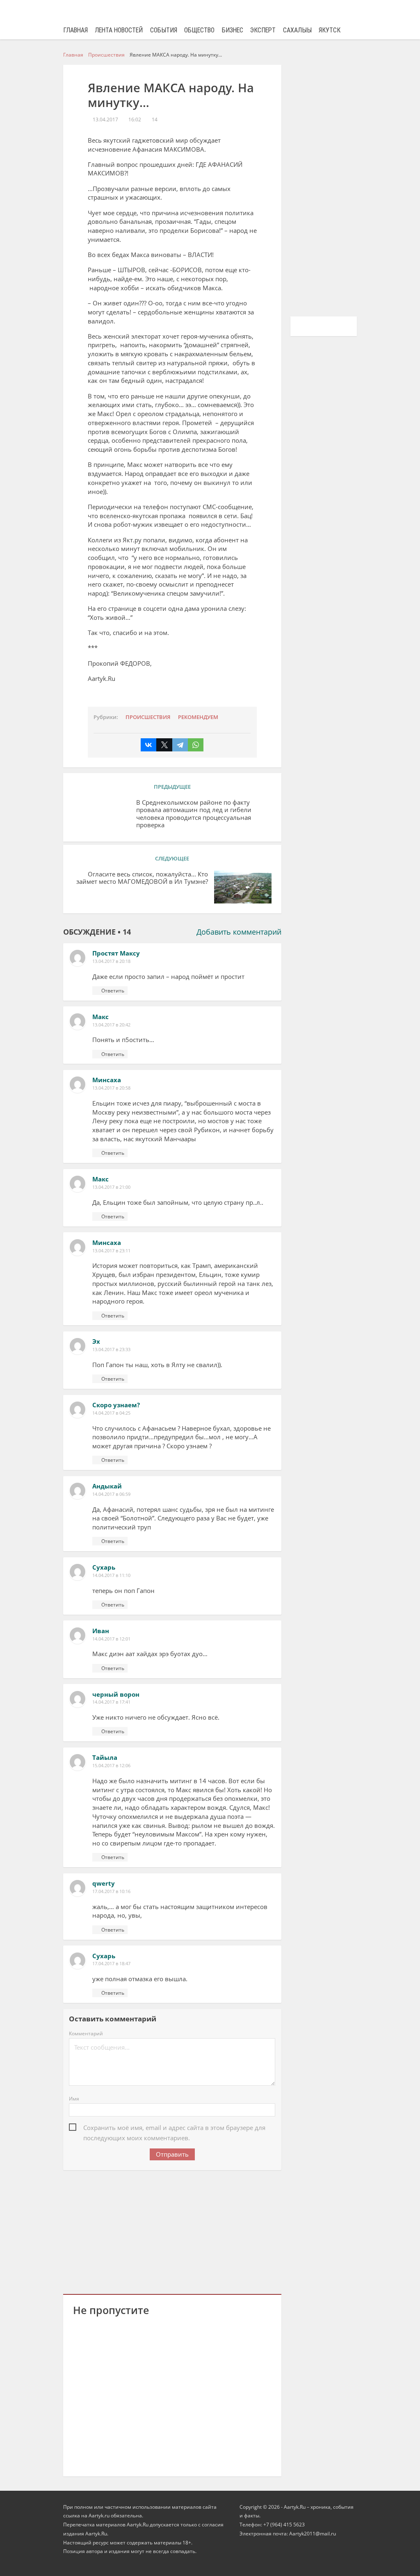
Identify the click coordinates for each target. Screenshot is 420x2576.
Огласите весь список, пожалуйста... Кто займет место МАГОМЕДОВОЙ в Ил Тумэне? (142, 878)
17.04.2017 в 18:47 (111, 1963)
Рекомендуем (198, 717)
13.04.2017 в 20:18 (111, 961)
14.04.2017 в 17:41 (111, 1702)
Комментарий (86, 2033)
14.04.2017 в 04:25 (111, 1413)
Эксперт (263, 30)
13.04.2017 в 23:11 (111, 1250)
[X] (164, 745)
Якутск (330, 30)
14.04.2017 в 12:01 (111, 1639)
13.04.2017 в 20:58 (111, 1088)
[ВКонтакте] (148, 745)
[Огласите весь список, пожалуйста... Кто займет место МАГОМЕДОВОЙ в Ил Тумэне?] (243, 887)
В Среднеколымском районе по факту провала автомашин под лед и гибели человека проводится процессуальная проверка (194, 814)
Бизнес (233, 30)
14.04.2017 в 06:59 (111, 1494)
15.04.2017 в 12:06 (111, 1765)
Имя (74, 2099)
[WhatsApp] (196, 745)
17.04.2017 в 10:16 (111, 1891)
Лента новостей (119, 30)
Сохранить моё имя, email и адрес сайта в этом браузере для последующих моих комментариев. (174, 2128)
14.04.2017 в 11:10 (111, 1575)
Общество (199, 30)
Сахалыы (297, 30)
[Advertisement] (172, 2231)
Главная (75, 30)
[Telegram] (180, 745)
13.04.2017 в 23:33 (111, 1349)
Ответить (113, 991)
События (164, 30)
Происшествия (148, 717)
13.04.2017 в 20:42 (111, 1025)
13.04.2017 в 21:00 (111, 1187)
